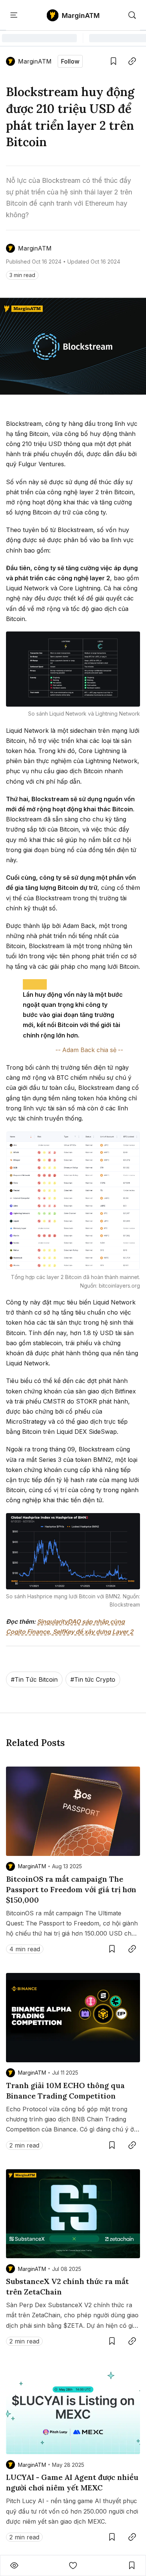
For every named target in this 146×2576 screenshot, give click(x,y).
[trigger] (132, 15)
